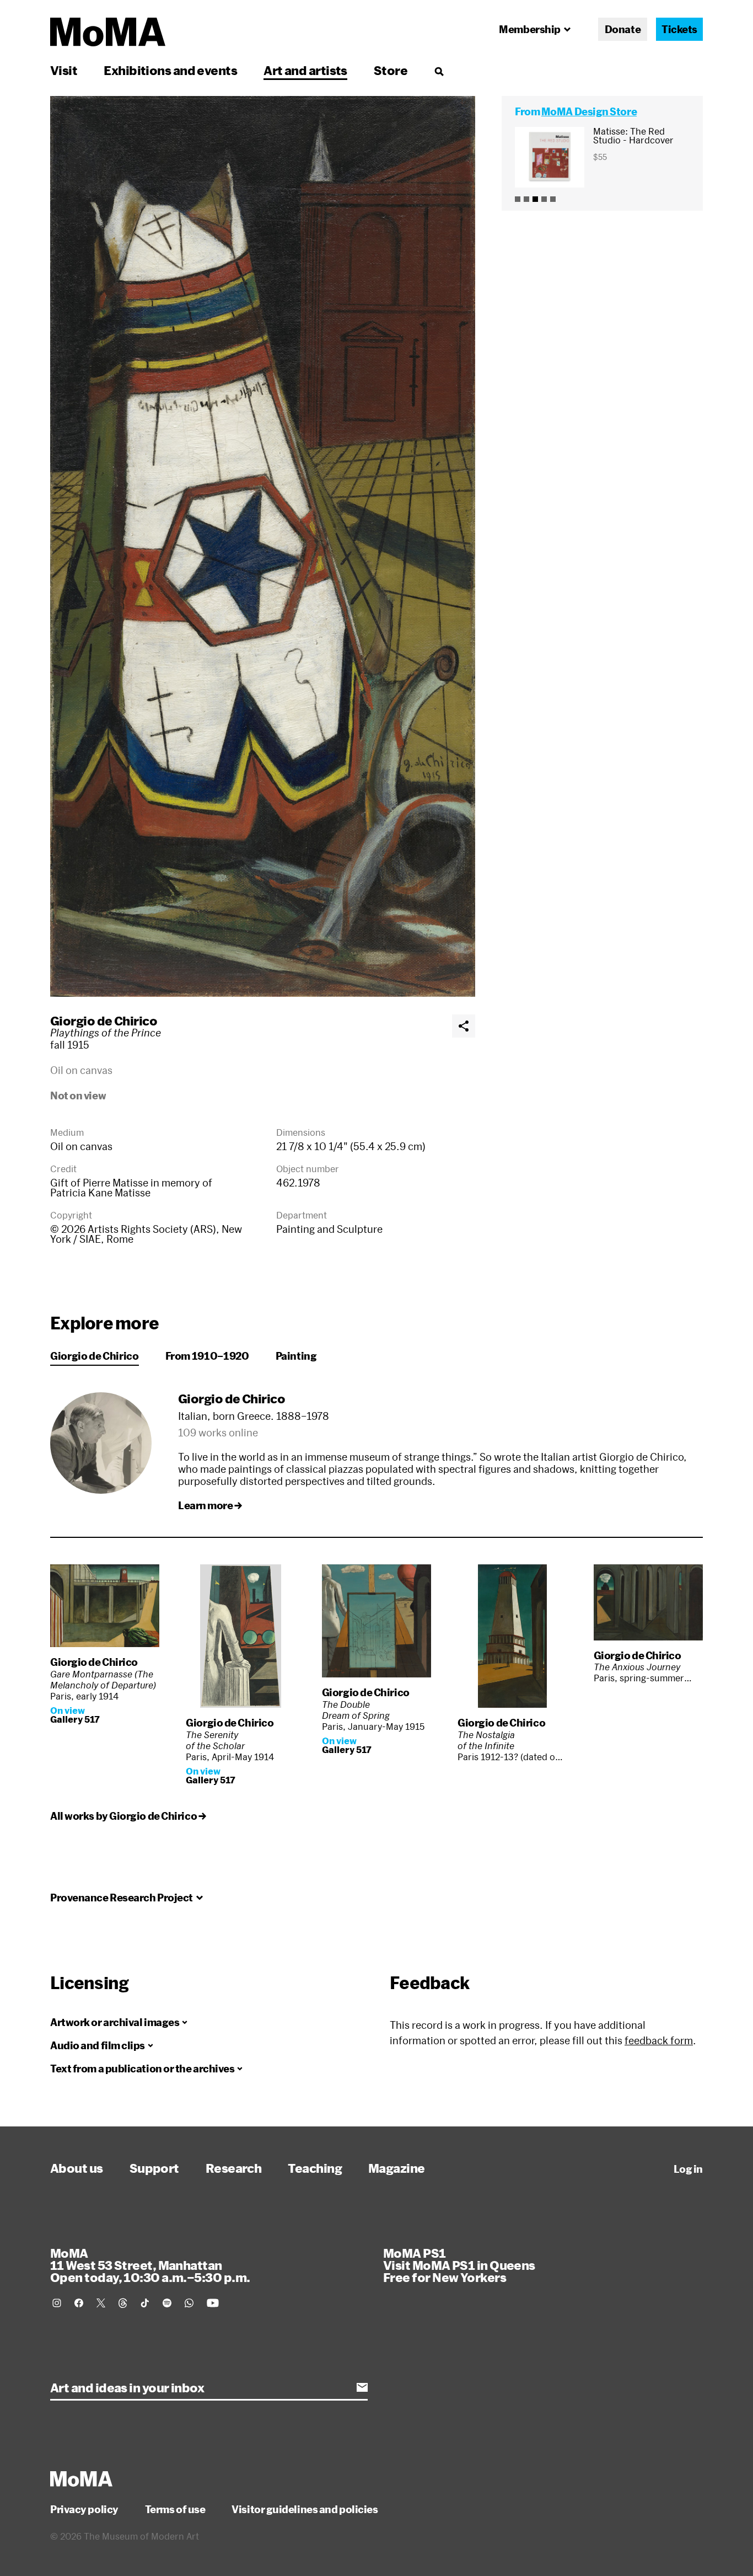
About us (77, 2168)
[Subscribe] (362, 2387)
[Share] (464, 1026)
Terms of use (175, 2509)
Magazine (397, 2168)
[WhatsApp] (189, 2303)
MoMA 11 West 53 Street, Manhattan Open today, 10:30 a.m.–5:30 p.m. (150, 2265)
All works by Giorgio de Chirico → (128, 1816)
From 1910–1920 (207, 1356)
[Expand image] (263, 546)
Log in (688, 2169)
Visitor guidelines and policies (305, 2509)
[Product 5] (553, 199)
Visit (64, 70)
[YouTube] (213, 2303)
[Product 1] (518, 199)
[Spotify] (167, 2303)
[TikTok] (145, 2303)
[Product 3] (535, 199)
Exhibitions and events (170, 70)
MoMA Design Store (589, 111)
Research (234, 2168)
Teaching (315, 2168)
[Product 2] (526, 199)
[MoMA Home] (108, 32)
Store (391, 70)
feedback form (659, 2040)
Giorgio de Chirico (104, 1020)
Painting (296, 1356)
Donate (623, 29)
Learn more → (210, 1505)
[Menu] (439, 71)
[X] (101, 2303)
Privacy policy (84, 2509)
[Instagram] (57, 2303)
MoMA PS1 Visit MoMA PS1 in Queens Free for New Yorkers (459, 2265)
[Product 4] (544, 199)
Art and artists (305, 70)
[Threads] (123, 2303)
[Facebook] (79, 2303)
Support (154, 2168)
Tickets (679, 29)
